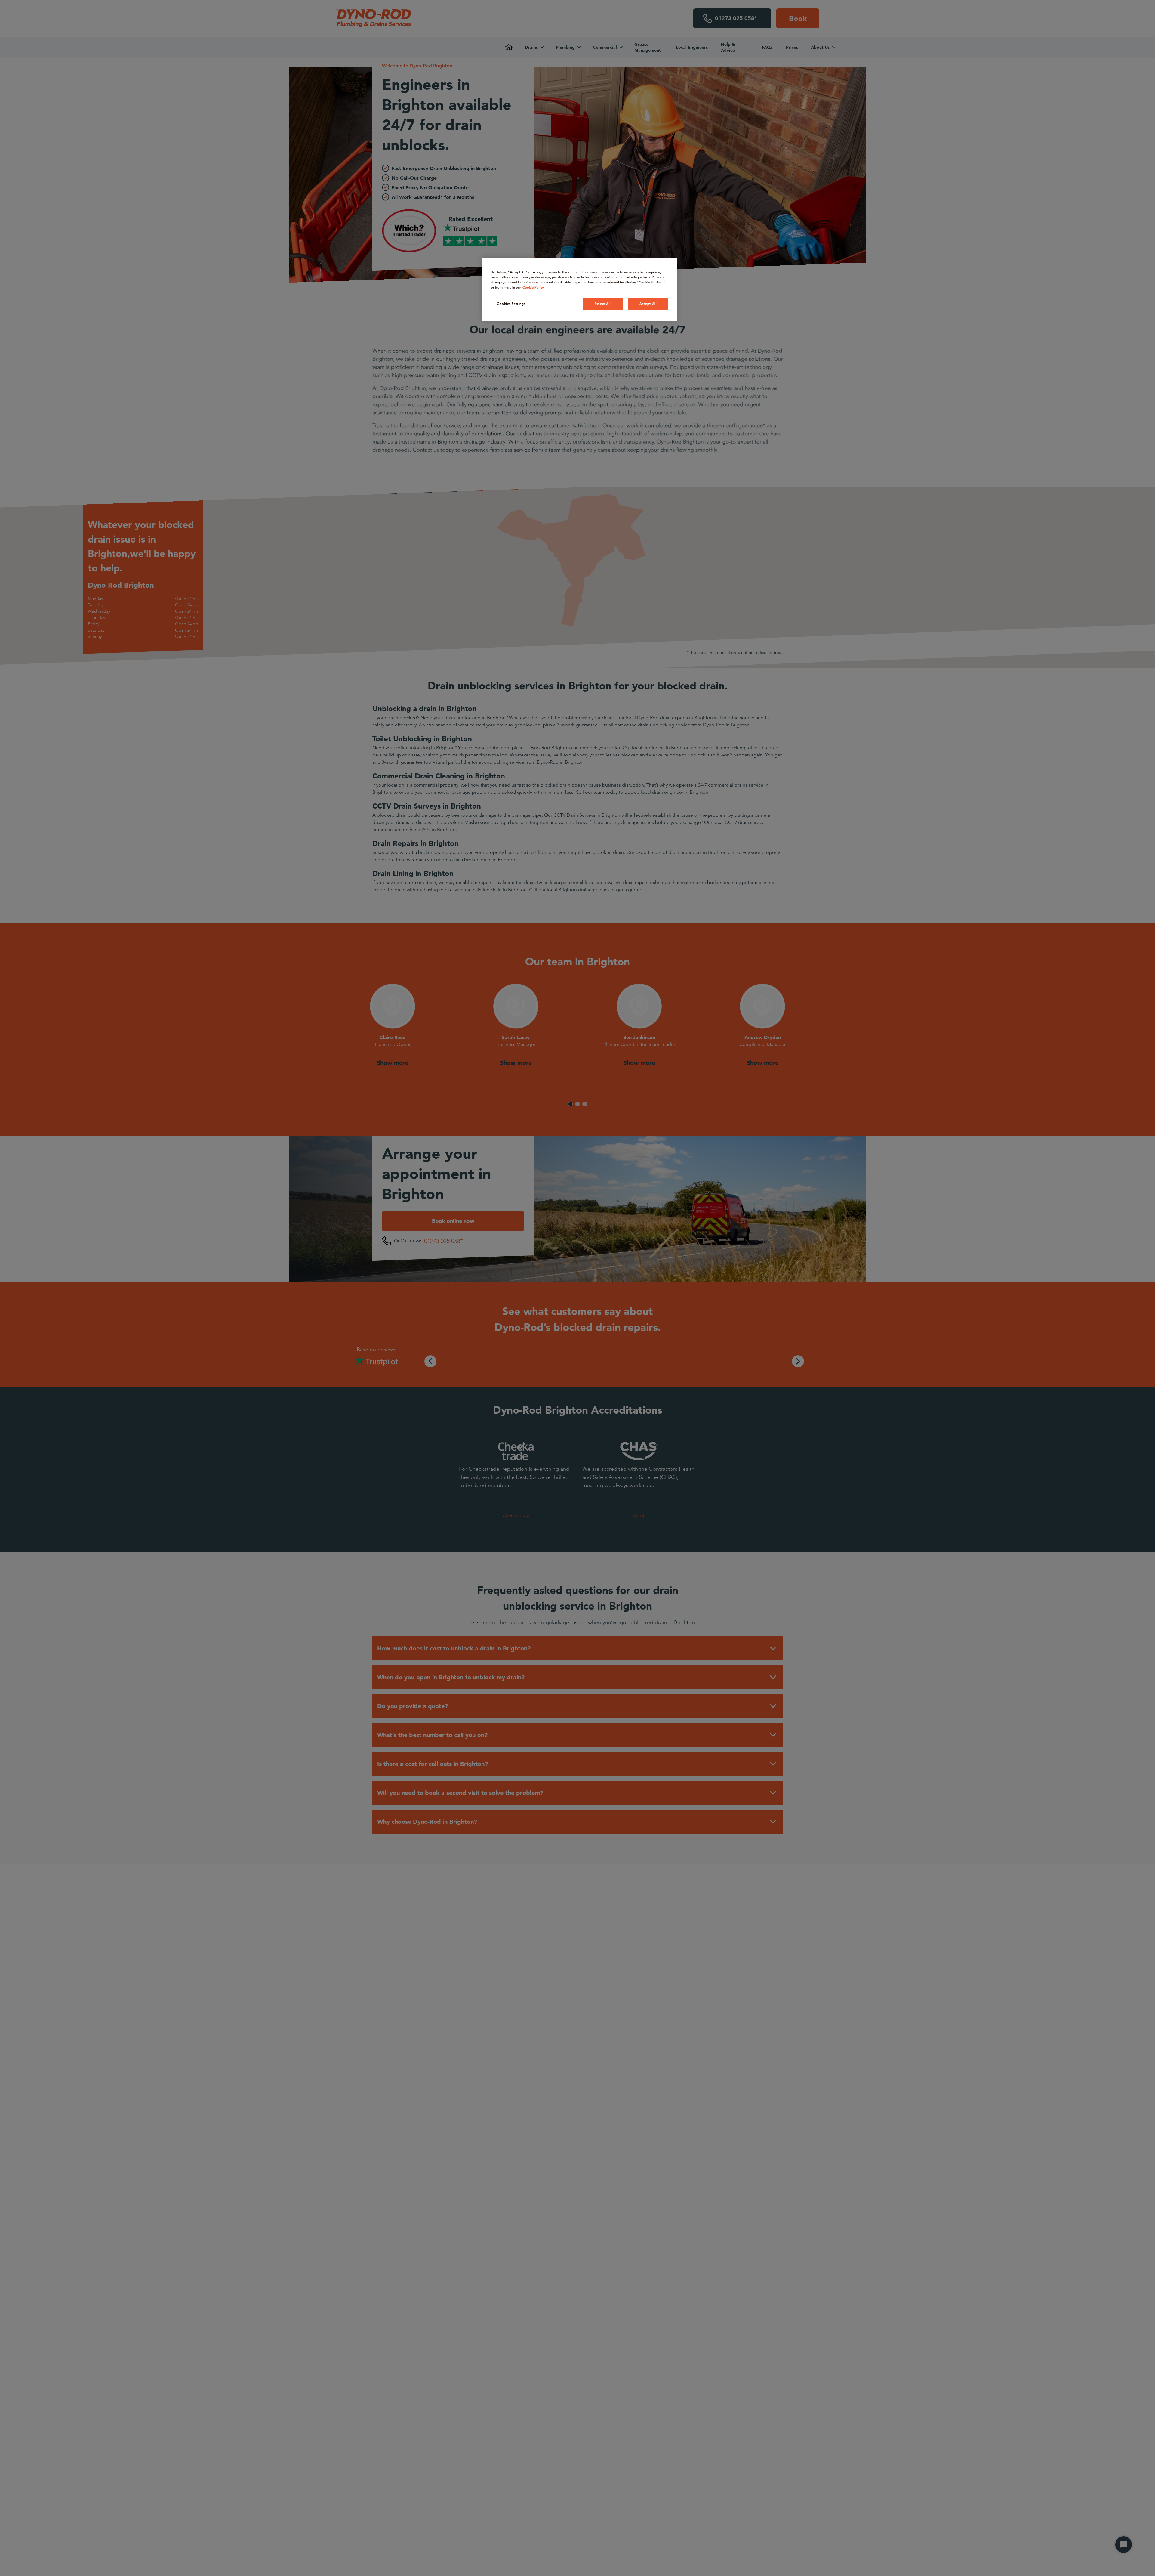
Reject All (603, 304)
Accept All (648, 304)
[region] (580, 289)
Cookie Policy (533, 287)
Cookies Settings (511, 304)
